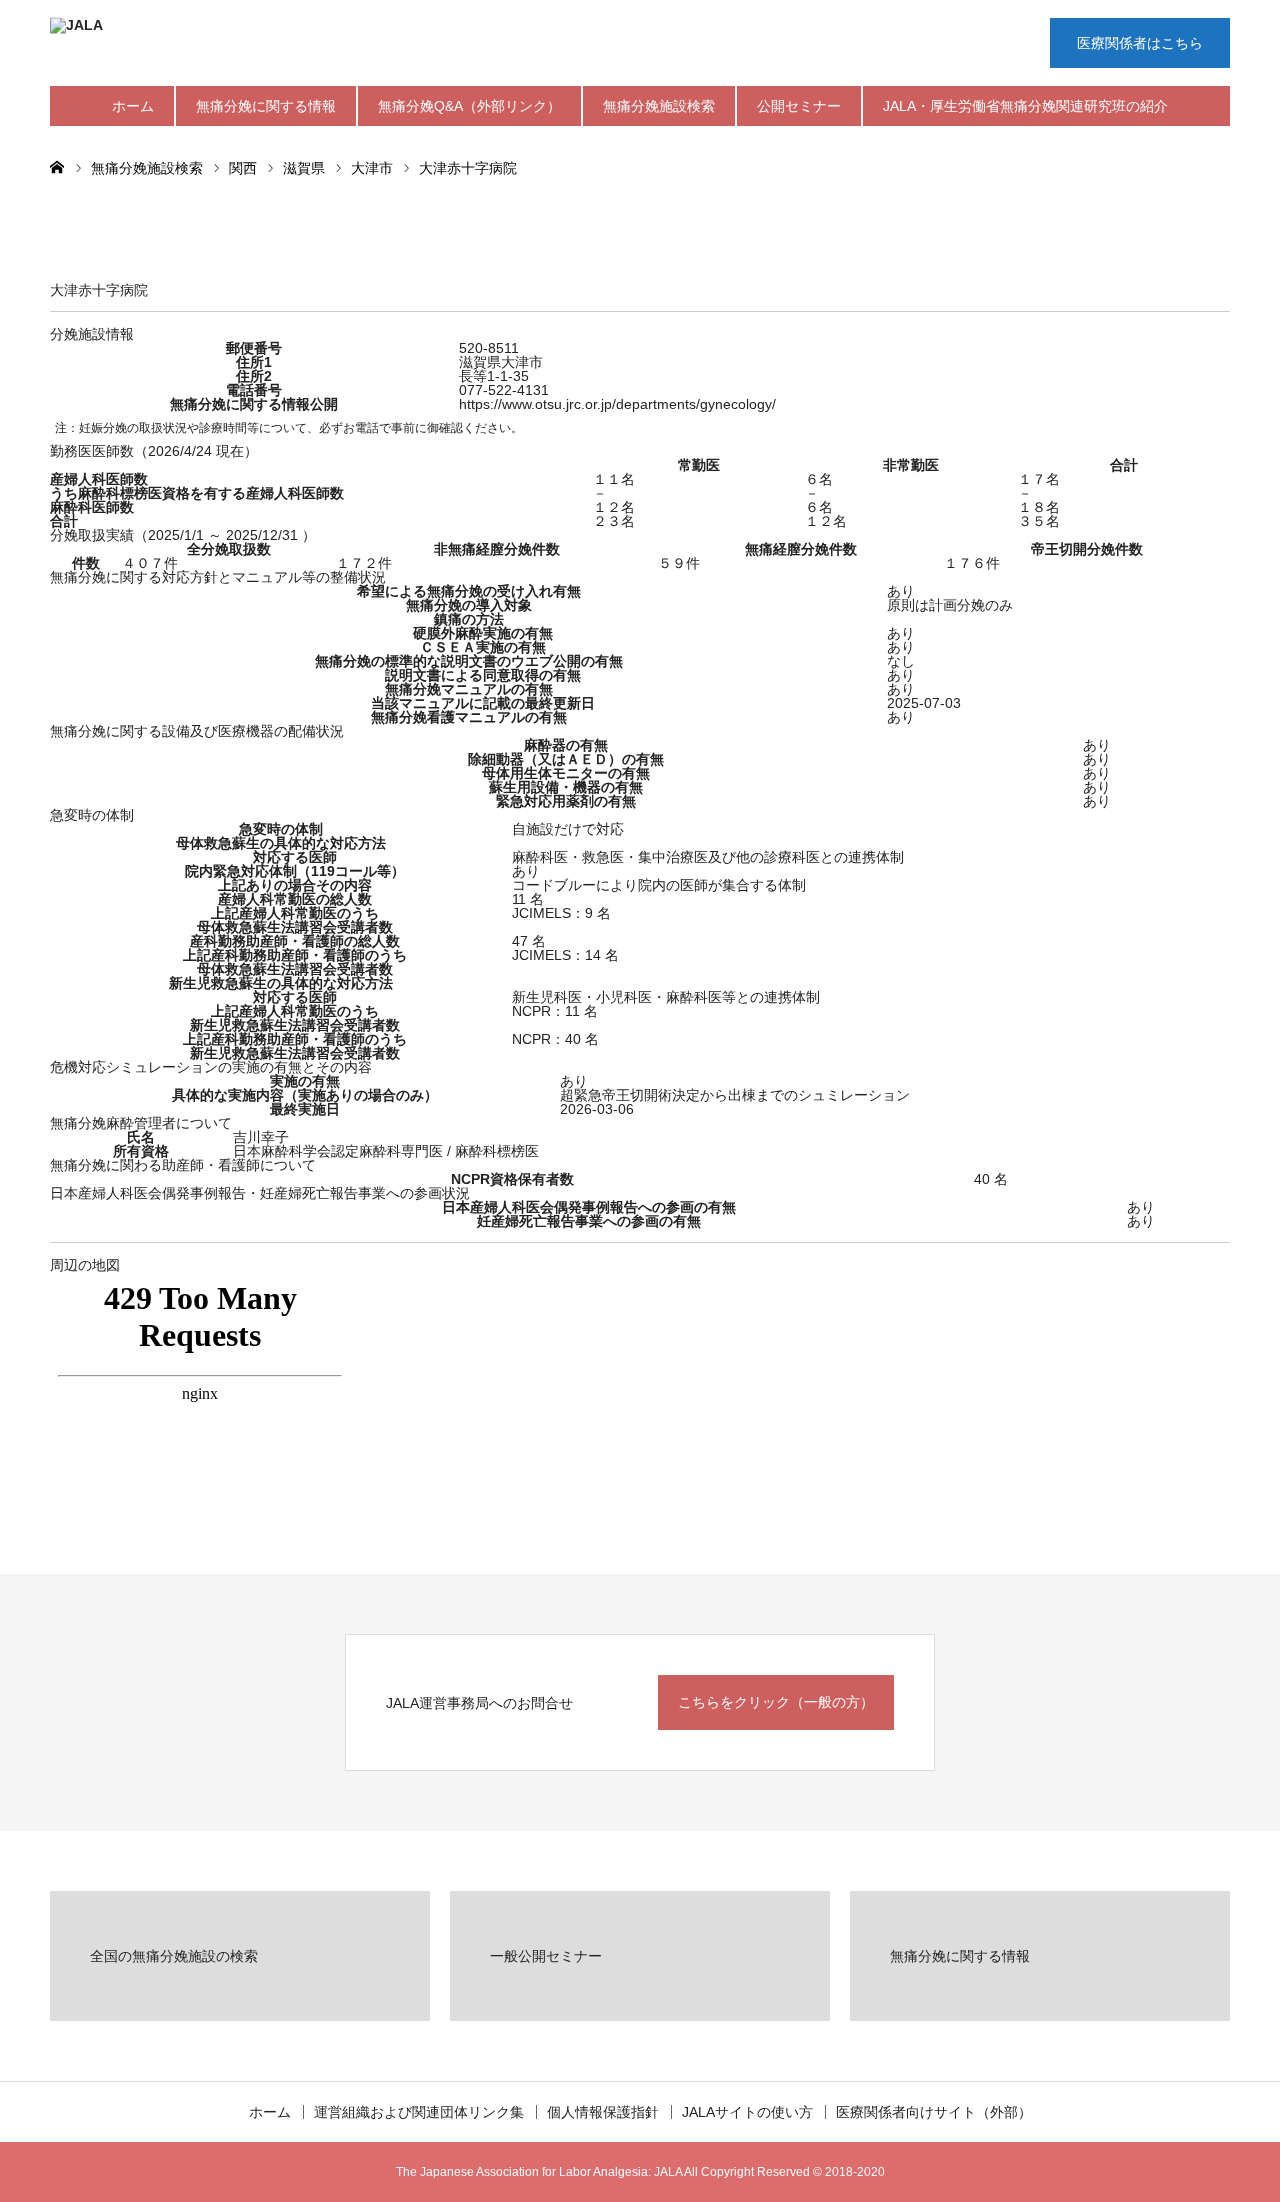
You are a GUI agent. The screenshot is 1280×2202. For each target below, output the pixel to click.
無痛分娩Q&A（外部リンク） (469, 106)
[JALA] (350, 45)
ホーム (133, 106)
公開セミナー (799, 106)
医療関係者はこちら (1140, 43)
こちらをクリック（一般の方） (776, 1702)
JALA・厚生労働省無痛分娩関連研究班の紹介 (1025, 106)
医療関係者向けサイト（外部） (934, 2112)
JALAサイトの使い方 (747, 2112)
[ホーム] (57, 166)
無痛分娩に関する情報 (266, 106)
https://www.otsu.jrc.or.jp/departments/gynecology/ (617, 404)
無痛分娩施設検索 (659, 106)
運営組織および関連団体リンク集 (419, 2112)
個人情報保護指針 (603, 2112)
